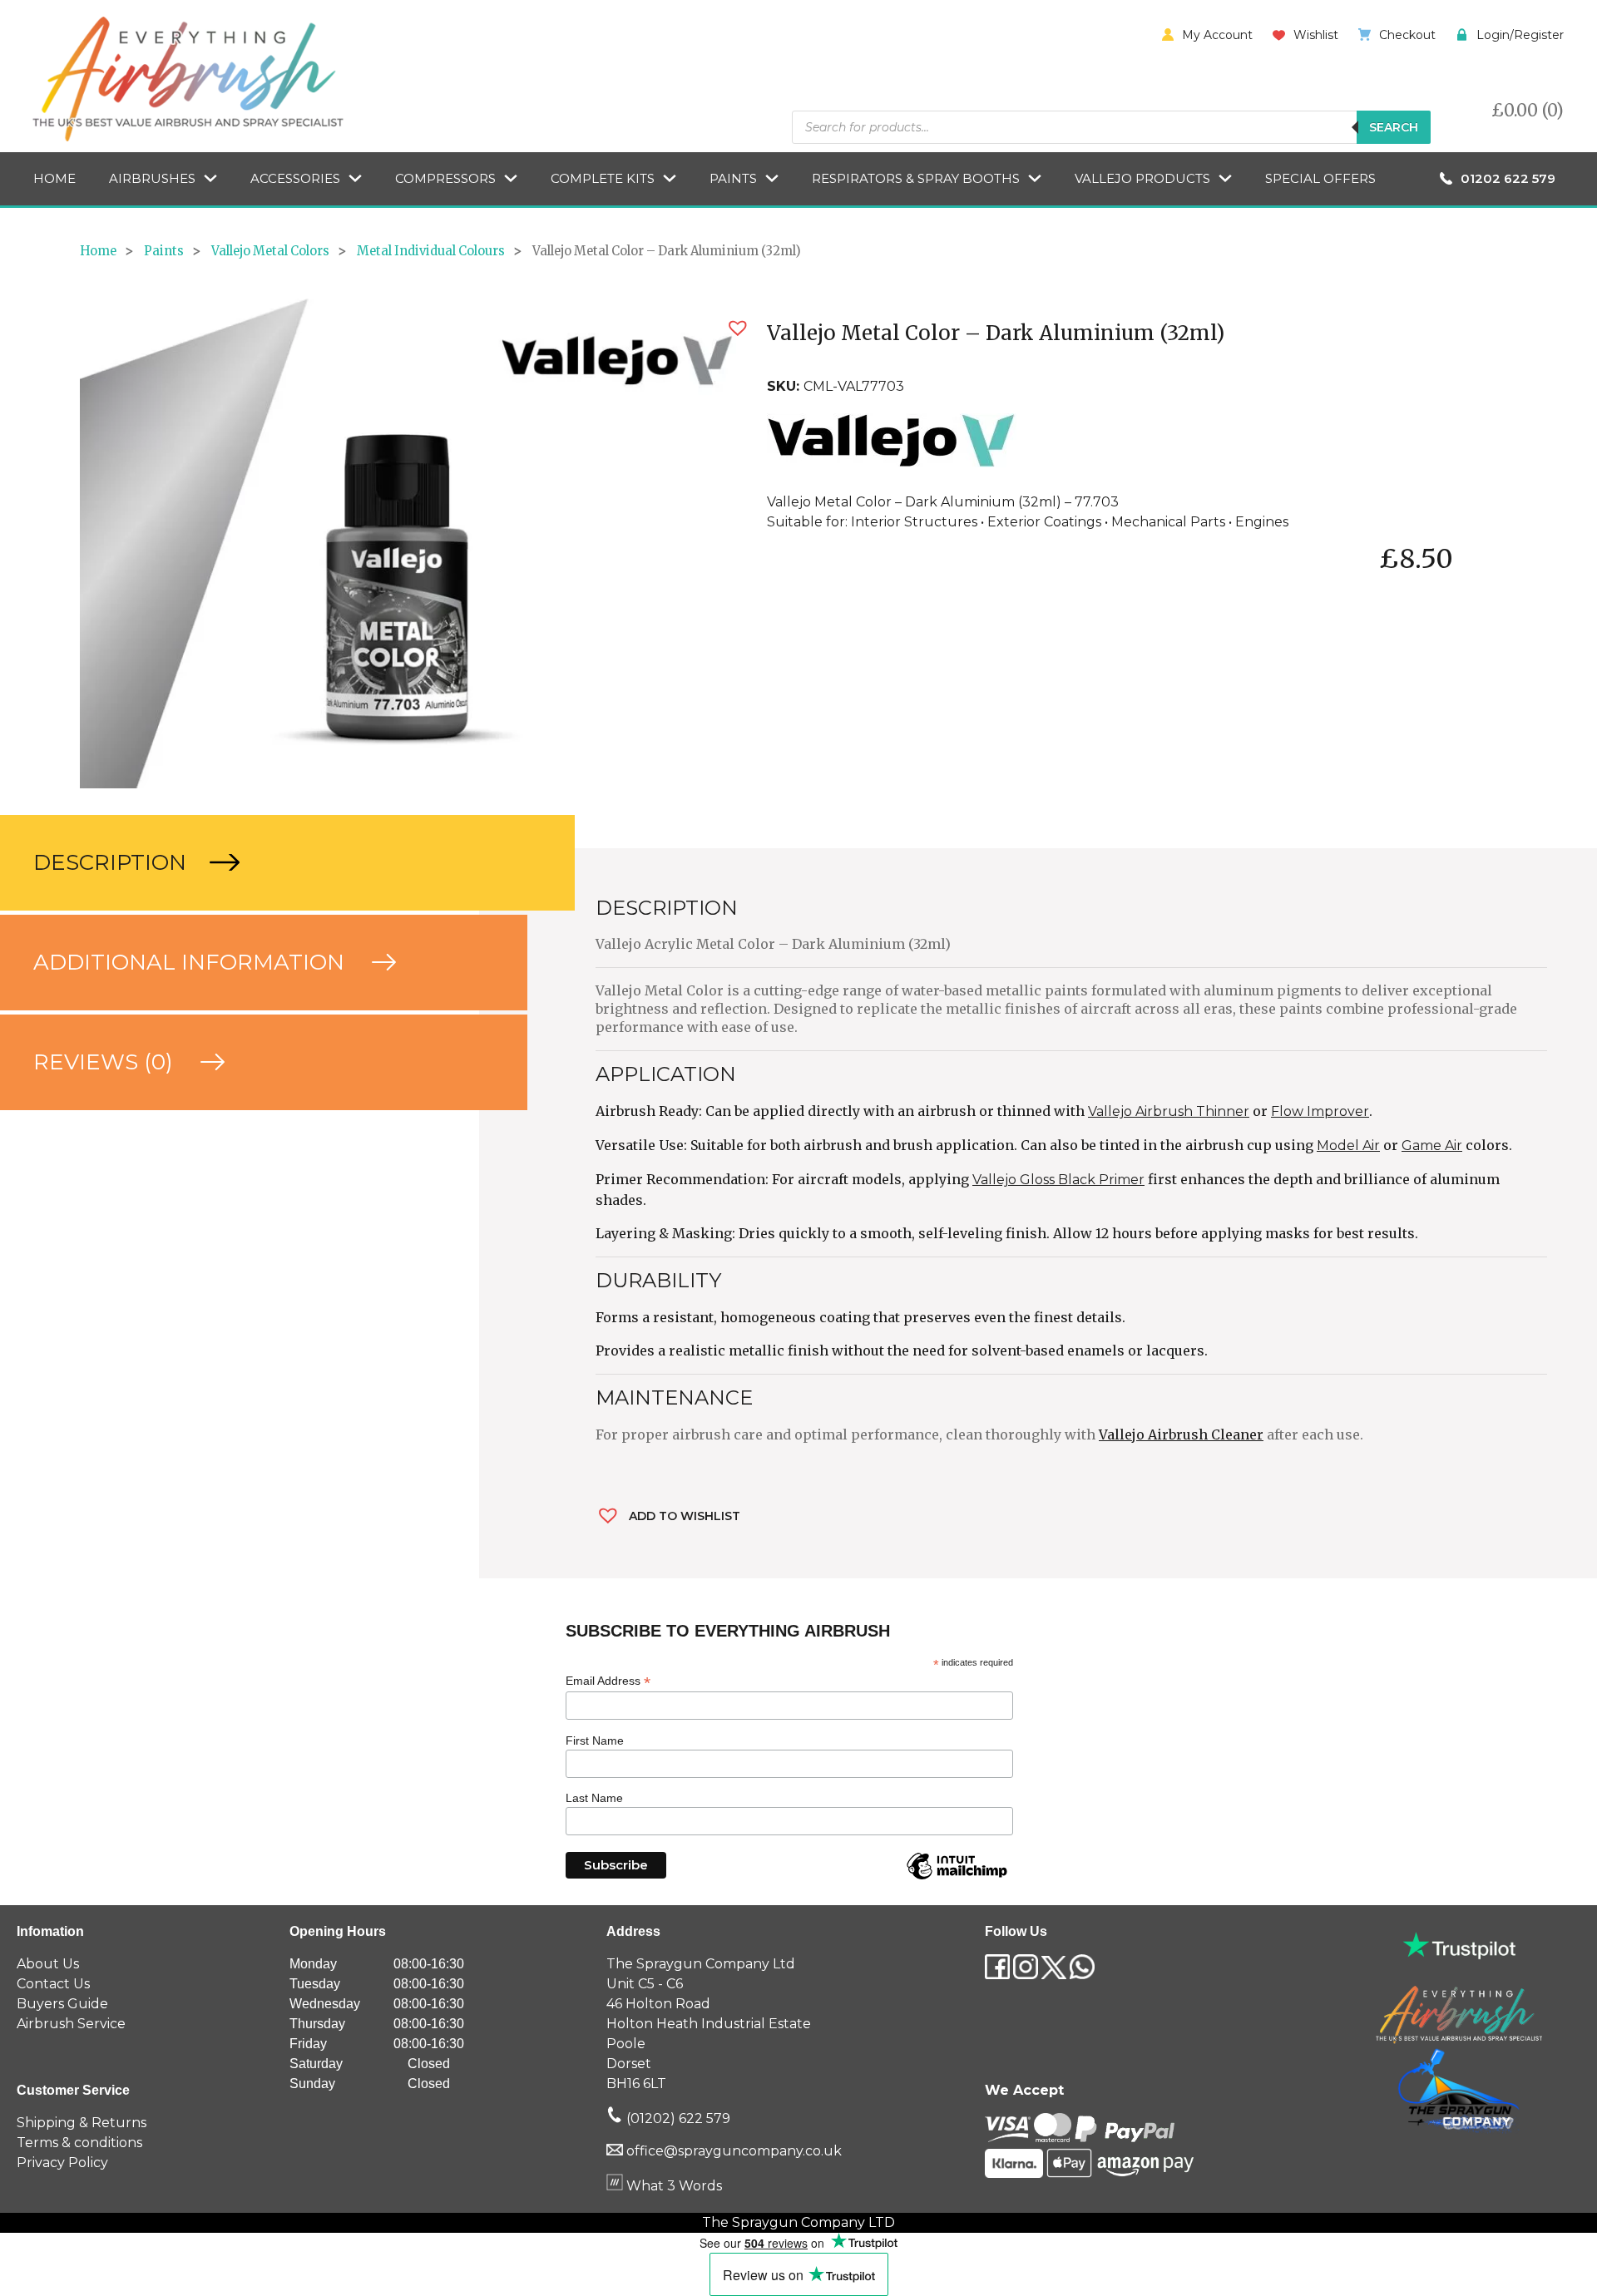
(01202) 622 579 (677, 2118)
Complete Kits (603, 178)
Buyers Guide (62, 2004)
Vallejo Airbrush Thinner (1169, 1111)
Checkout (1407, 35)
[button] (738, 328)
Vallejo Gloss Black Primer (1058, 1180)
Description (113, 862)
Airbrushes (152, 178)
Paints (733, 178)
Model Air (1348, 1146)
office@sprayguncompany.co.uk (734, 2151)
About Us (48, 1964)
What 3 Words (672, 2186)
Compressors (445, 178)
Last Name (594, 1798)
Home (54, 178)
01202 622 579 (1508, 178)
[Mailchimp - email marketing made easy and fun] (957, 1879)
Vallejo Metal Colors (270, 251)
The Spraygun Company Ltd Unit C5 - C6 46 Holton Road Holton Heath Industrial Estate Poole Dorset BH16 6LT (709, 2024)
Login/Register (1520, 35)
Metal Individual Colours (431, 251)
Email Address (608, 1681)
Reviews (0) (106, 1062)
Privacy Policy (62, 2163)
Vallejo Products (1142, 178)
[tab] (240, 863)
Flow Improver (1320, 1111)
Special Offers (1320, 178)
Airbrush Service (71, 2024)
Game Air (1432, 1146)
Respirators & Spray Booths (916, 178)
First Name (595, 1741)
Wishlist (1316, 35)
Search (1394, 127)
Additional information (192, 962)
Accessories (295, 178)
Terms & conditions (79, 2143)
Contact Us (53, 1984)
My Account (1217, 35)
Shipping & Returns (82, 2123)
